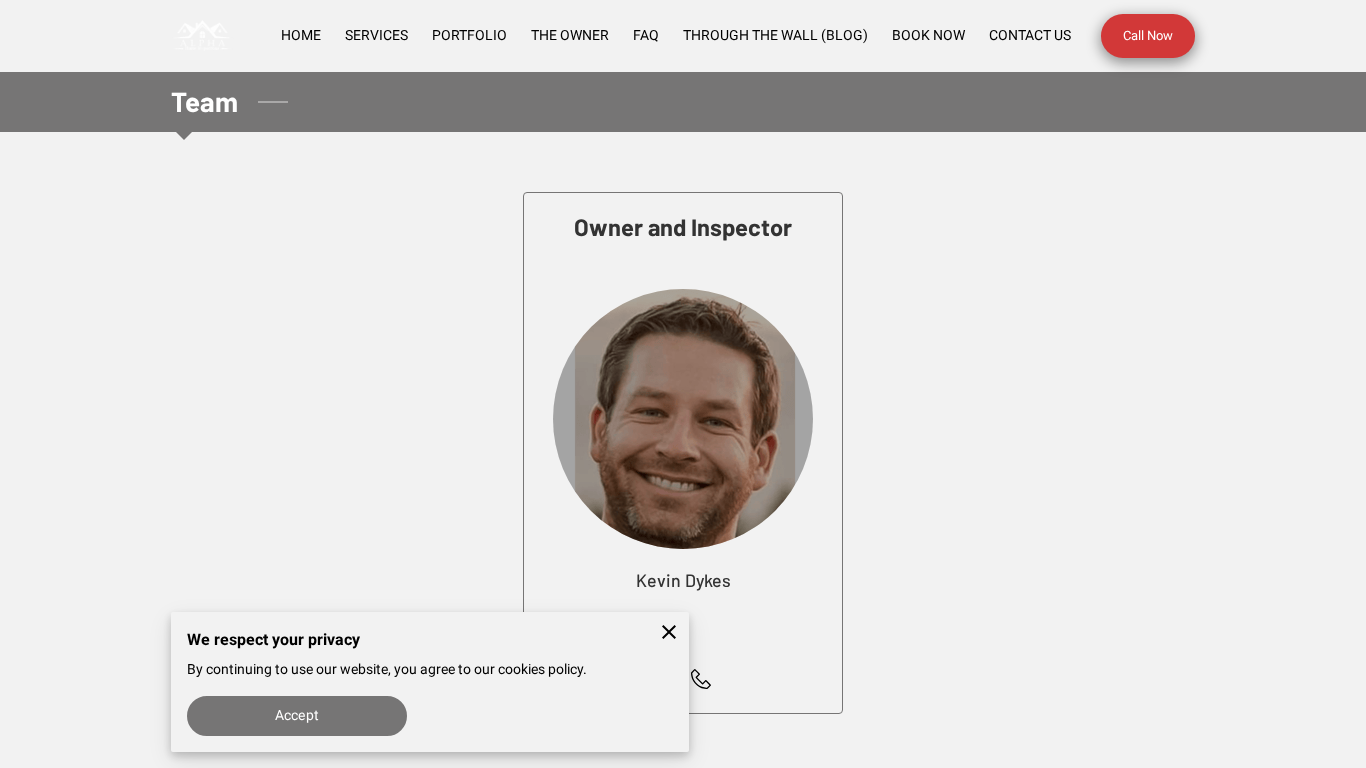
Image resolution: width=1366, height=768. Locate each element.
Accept (297, 715)
